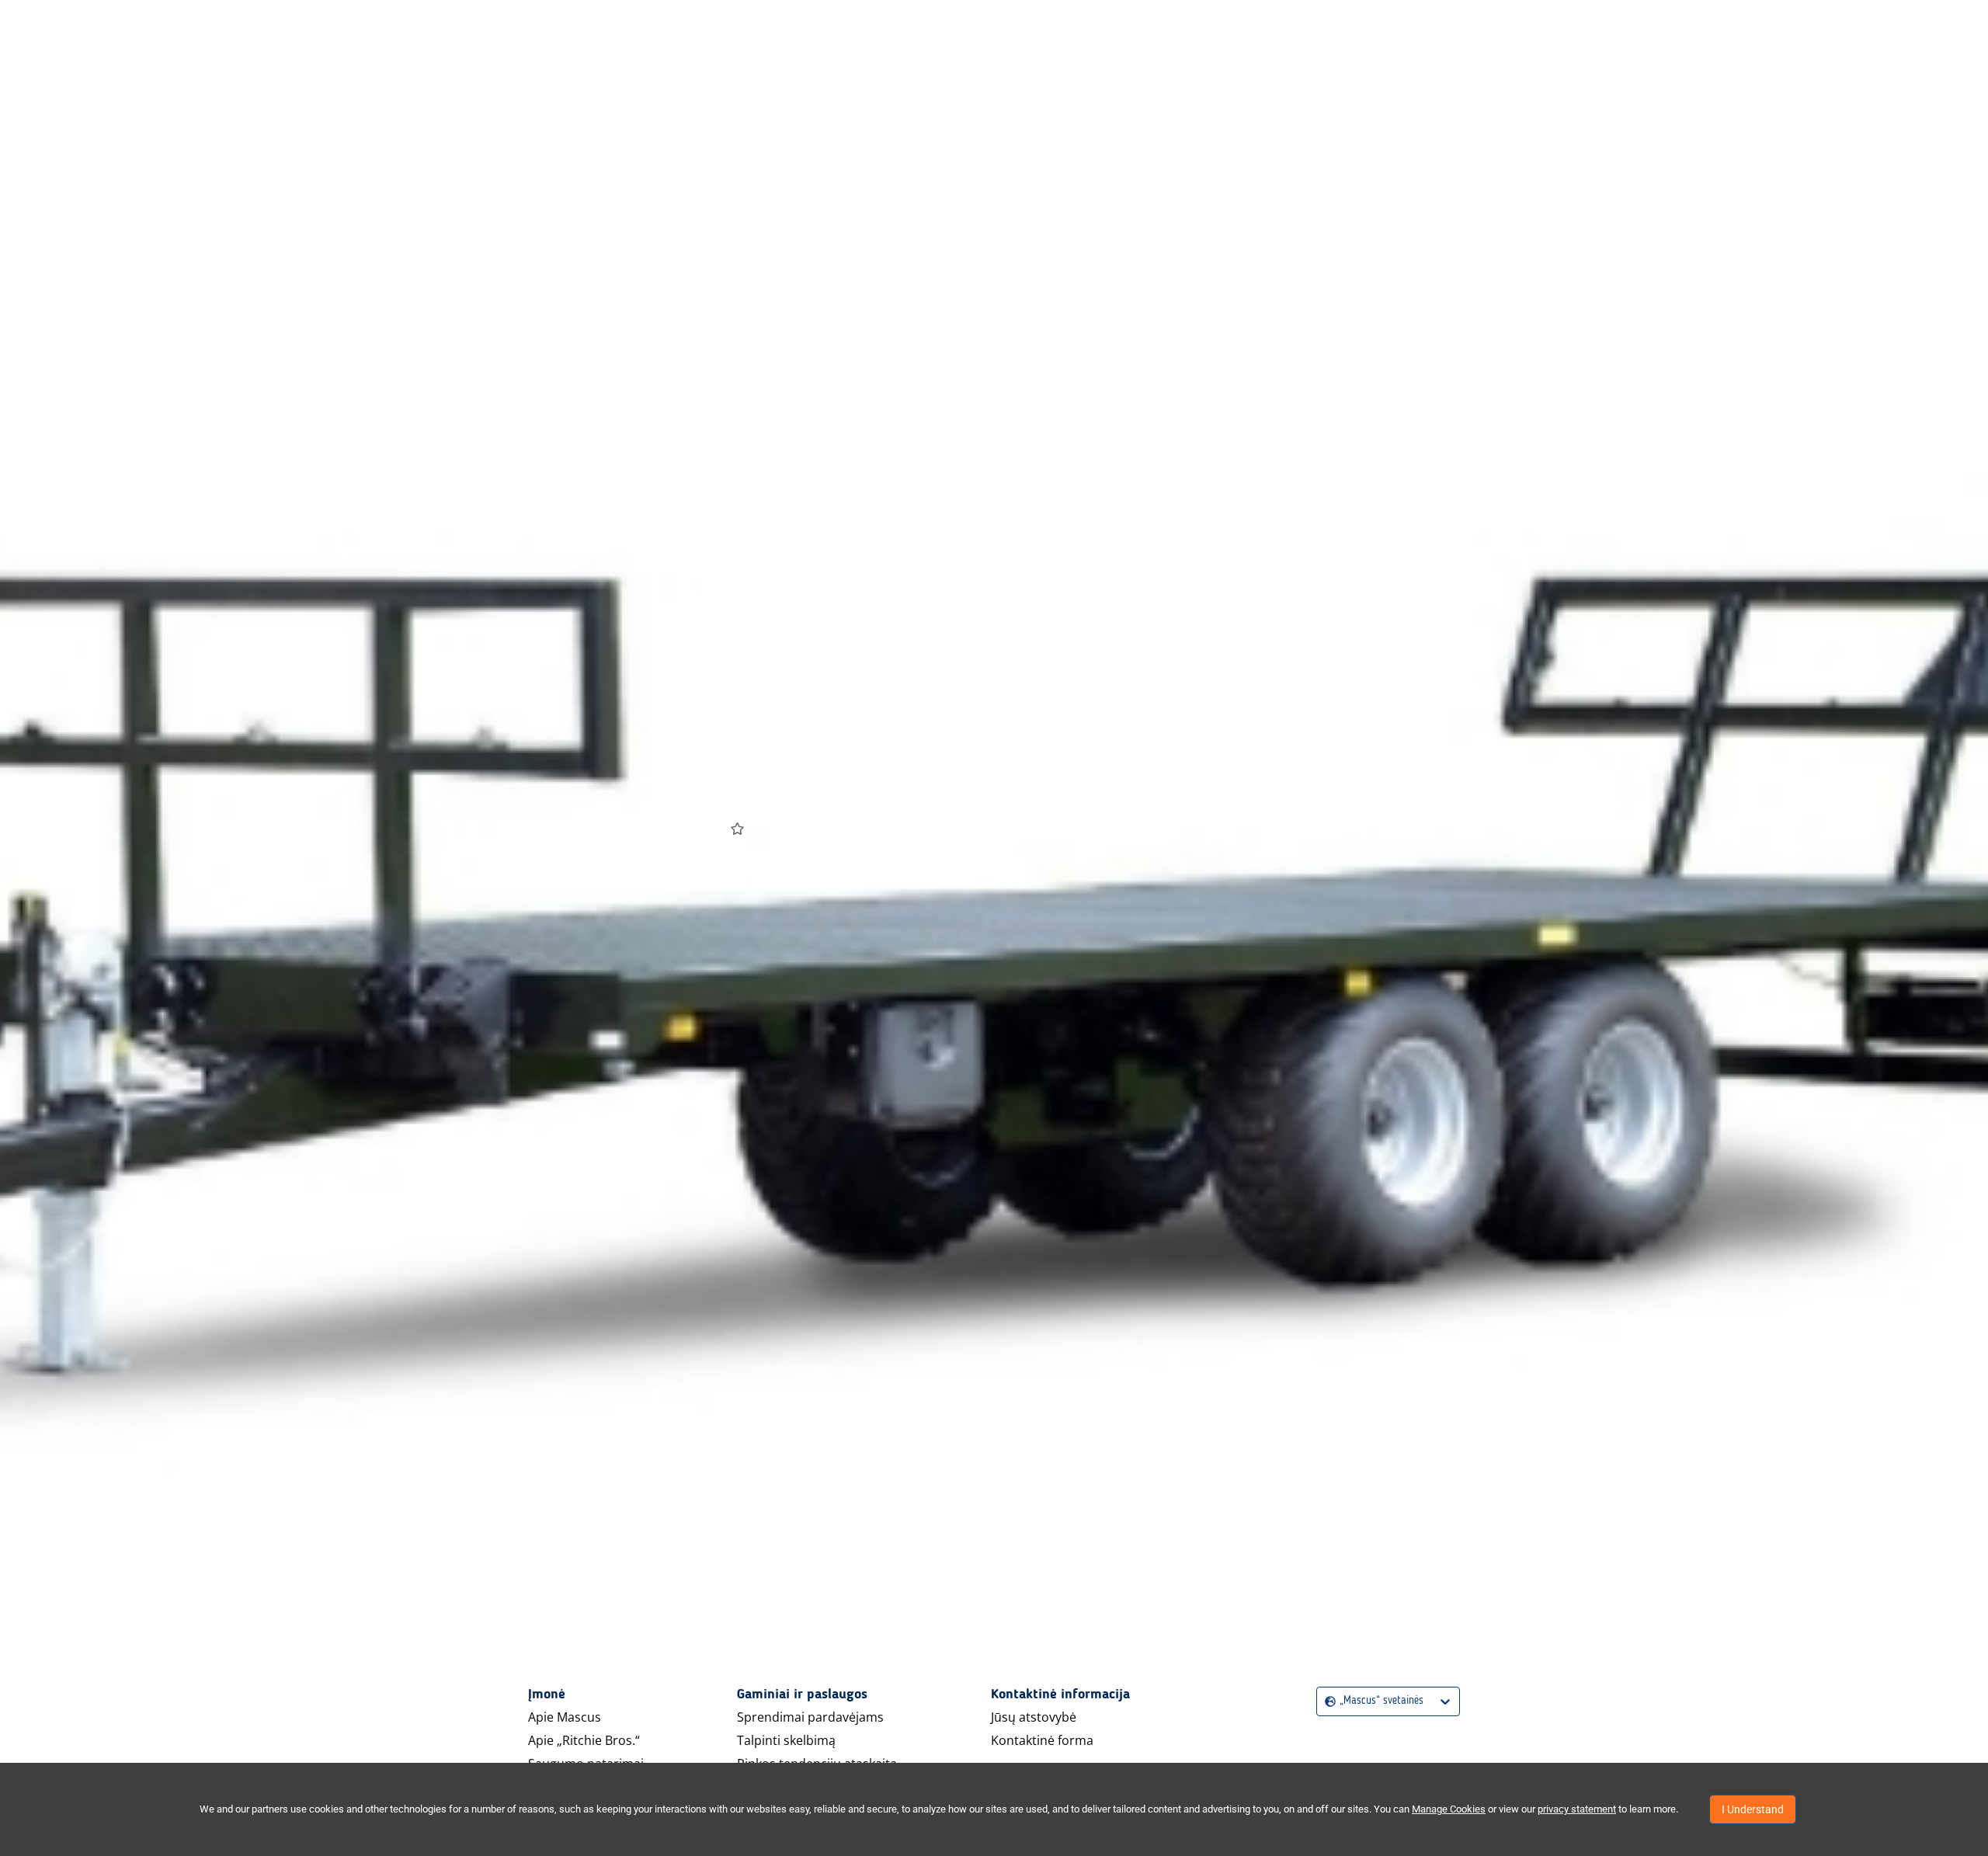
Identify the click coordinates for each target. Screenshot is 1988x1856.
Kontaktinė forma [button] (1042, 1740)
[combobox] (1327, 1701)
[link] (1095, 730)
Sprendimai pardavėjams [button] (810, 1717)
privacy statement (1577, 1809)
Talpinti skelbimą (786, 1740)
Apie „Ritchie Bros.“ (584, 1740)
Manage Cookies (1449, 1809)
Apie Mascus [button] (565, 1717)
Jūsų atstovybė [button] (1034, 1717)
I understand (1753, 1809)
